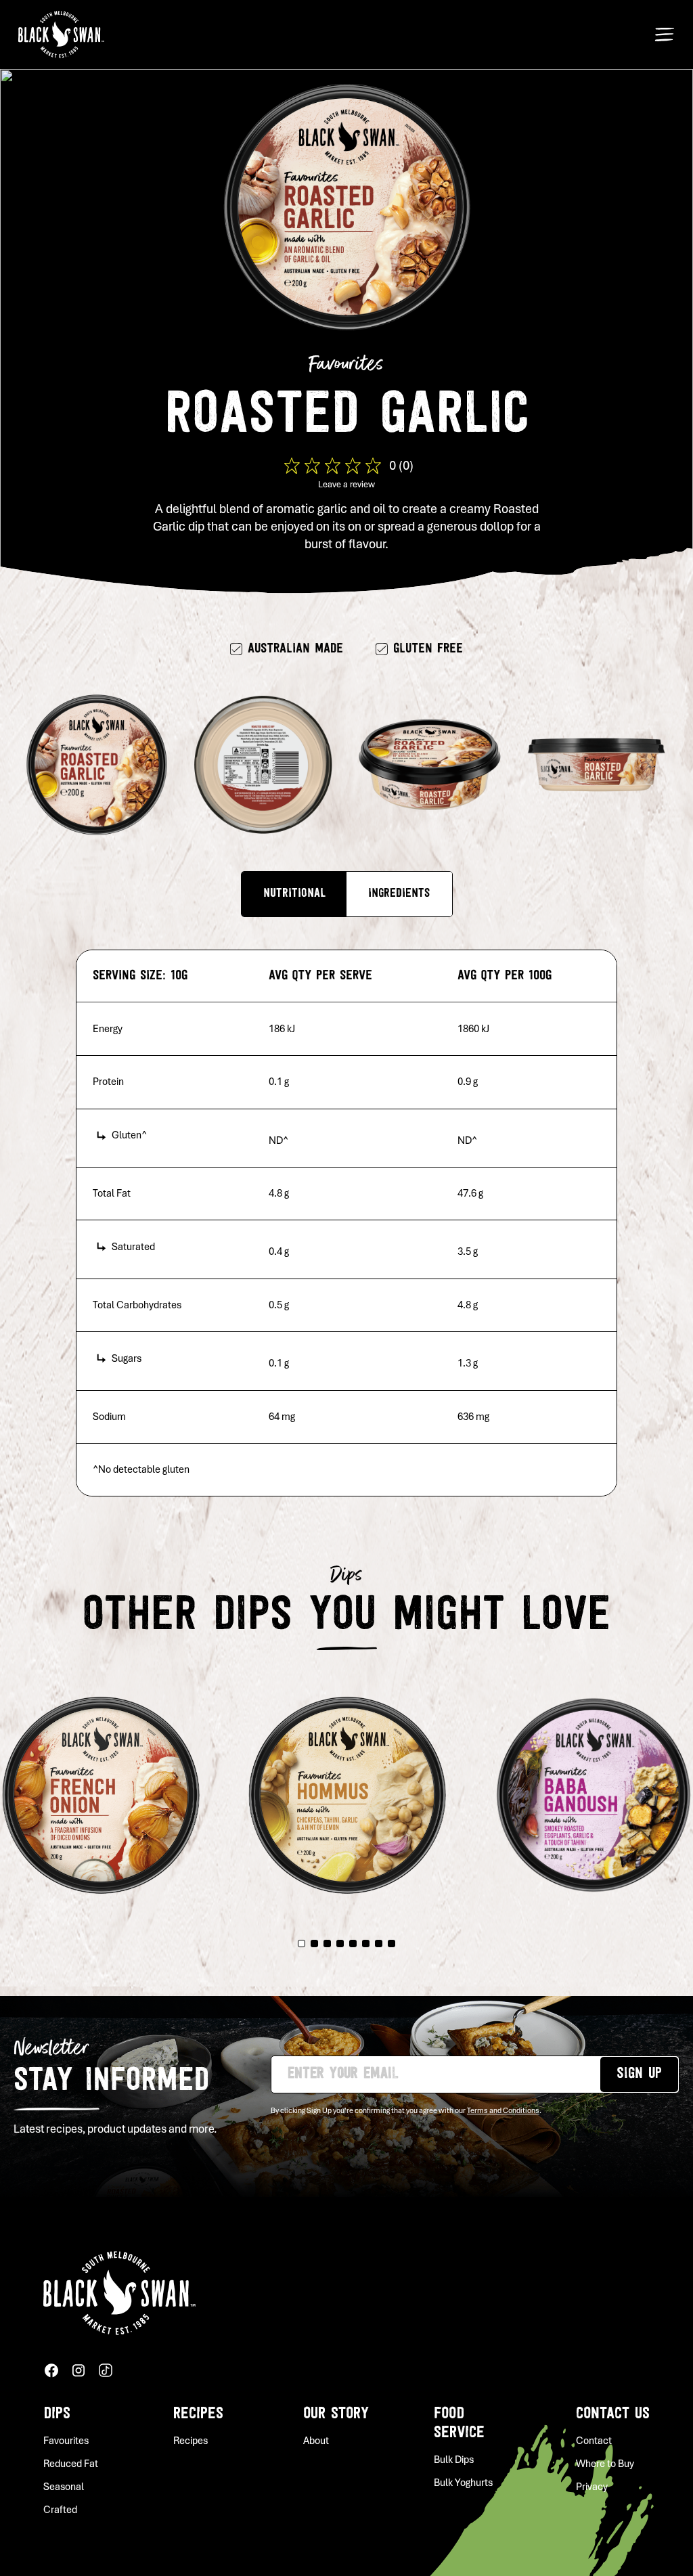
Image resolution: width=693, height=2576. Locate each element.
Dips (57, 2414)
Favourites (66, 2441)
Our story (336, 2414)
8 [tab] (392, 1944)
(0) (406, 465)
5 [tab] (353, 1944)
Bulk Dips (454, 2460)
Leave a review (346, 485)
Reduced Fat (71, 2464)
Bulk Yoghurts (463, 2483)
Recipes (198, 2414)
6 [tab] (366, 1944)
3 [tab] (327, 1944)
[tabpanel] (347, 1787)
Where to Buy (605, 2464)
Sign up (639, 2074)
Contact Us (613, 2414)
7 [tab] (379, 1944)
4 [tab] (340, 1944)
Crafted (60, 2510)
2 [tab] (314, 1944)
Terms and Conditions (503, 2110)
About (316, 2441)
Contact (594, 2441)
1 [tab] (301, 1944)
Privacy (592, 2487)
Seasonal (64, 2487)
